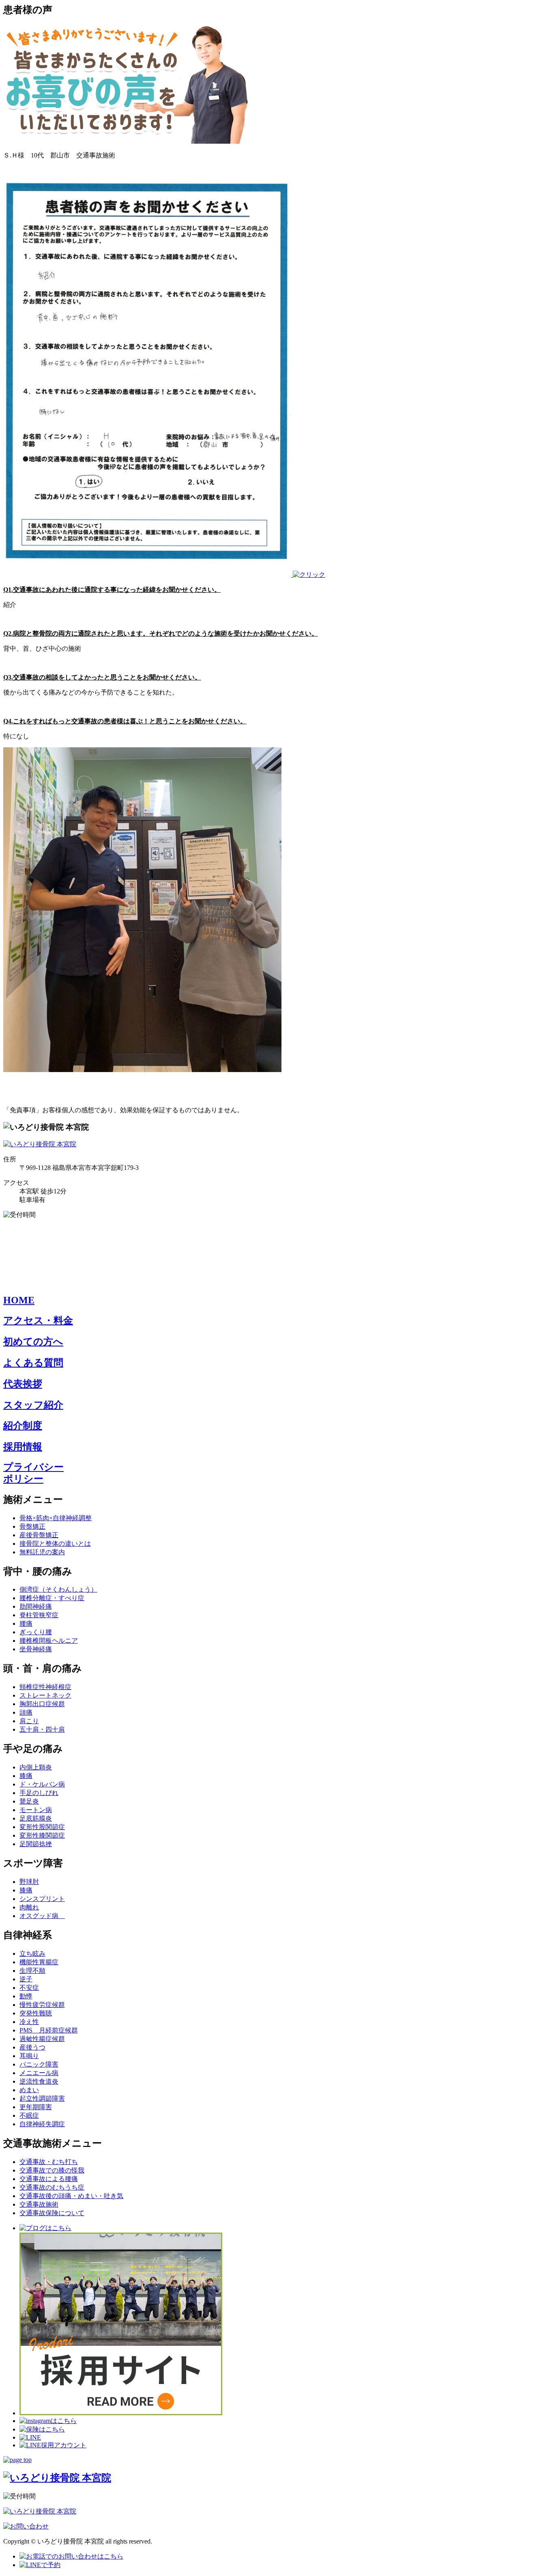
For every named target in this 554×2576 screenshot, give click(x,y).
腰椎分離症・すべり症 (52, 1598)
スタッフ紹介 (33, 1405)
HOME (19, 1300)
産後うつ (32, 2047)
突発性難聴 (36, 2013)
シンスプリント (42, 1899)
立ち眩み (32, 1954)
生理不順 (32, 1971)
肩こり (29, 1721)
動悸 (26, 1996)
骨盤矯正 (32, 1526)
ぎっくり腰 (36, 1632)
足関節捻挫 (36, 1844)
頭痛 (26, 1712)
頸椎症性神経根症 (45, 1687)
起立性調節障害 (42, 2098)
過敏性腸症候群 (42, 2039)
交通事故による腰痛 (49, 2179)
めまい (29, 2090)
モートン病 (36, 1810)
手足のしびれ (39, 1793)
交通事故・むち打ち (49, 2162)
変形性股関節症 (42, 1827)
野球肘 (29, 1882)
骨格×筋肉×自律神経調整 (56, 1518)
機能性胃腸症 (39, 1962)
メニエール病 (39, 2073)
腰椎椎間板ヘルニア (49, 1641)
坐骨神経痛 (36, 1649)
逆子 (26, 1979)
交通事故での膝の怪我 (52, 2170)
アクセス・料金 (38, 1320)
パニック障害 (39, 2064)
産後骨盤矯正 (39, 1535)
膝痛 (26, 1776)
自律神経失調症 (42, 2124)
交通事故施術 (39, 2204)
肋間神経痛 (36, 1606)
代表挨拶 (23, 1384)
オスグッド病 (42, 1916)
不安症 (29, 1988)
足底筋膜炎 (36, 1818)
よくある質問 (33, 1363)
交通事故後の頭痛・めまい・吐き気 (71, 2196)
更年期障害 (36, 2107)
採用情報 (23, 1447)
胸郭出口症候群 (42, 1704)
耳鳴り (29, 2056)
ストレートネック (45, 1695)
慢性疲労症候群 (42, 2005)
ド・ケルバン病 (42, 1784)
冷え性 (29, 2022)
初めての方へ (33, 1342)
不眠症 (29, 2115)
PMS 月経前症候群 (49, 2030)
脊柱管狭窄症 (39, 1615)
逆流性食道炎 (39, 2081)
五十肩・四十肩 (42, 1729)
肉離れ (29, 1907)
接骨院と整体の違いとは (55, 1544)
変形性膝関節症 (42, 1835)
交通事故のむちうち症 (52, 2187)
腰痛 (26, 1623)
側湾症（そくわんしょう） (58, 1589)
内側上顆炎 (36, 1767)
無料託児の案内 (42, 1552)
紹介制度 (23, 1426)
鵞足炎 (29, 1801)
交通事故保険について (52, 2213)
